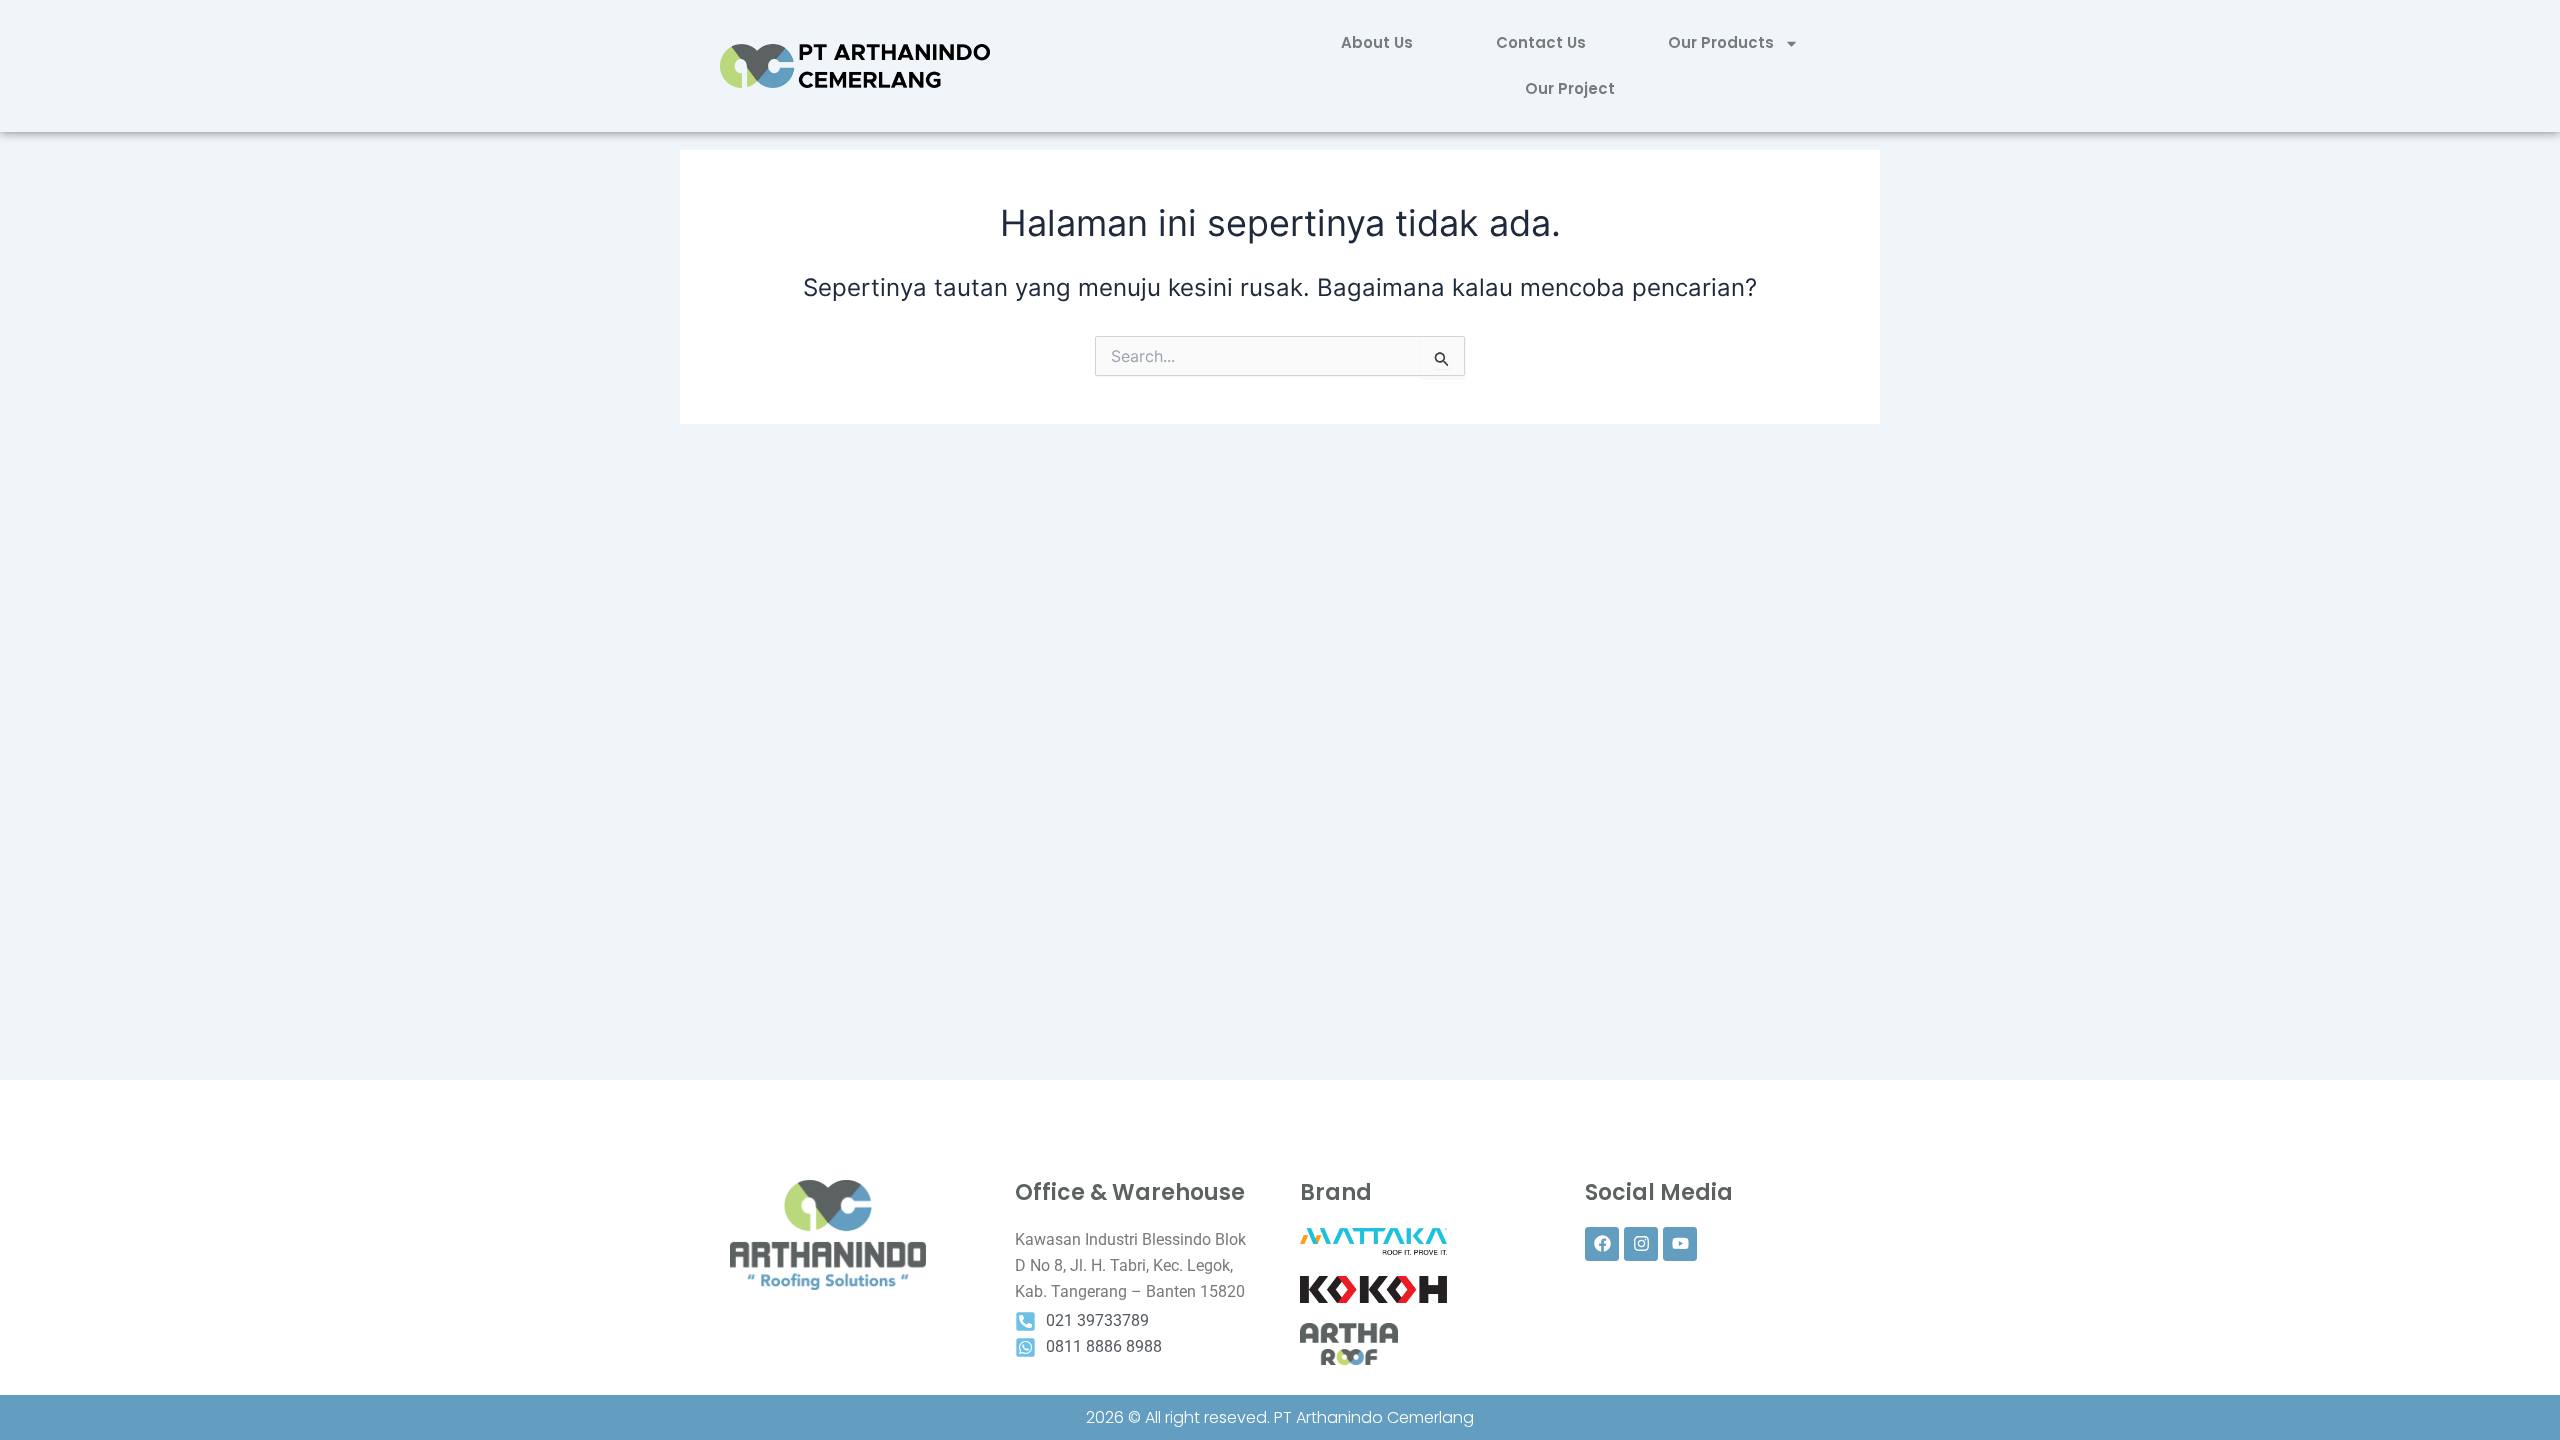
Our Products (1721, 42)
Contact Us (1541, 42)
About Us (1377, 42)
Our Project (1570, 88)
